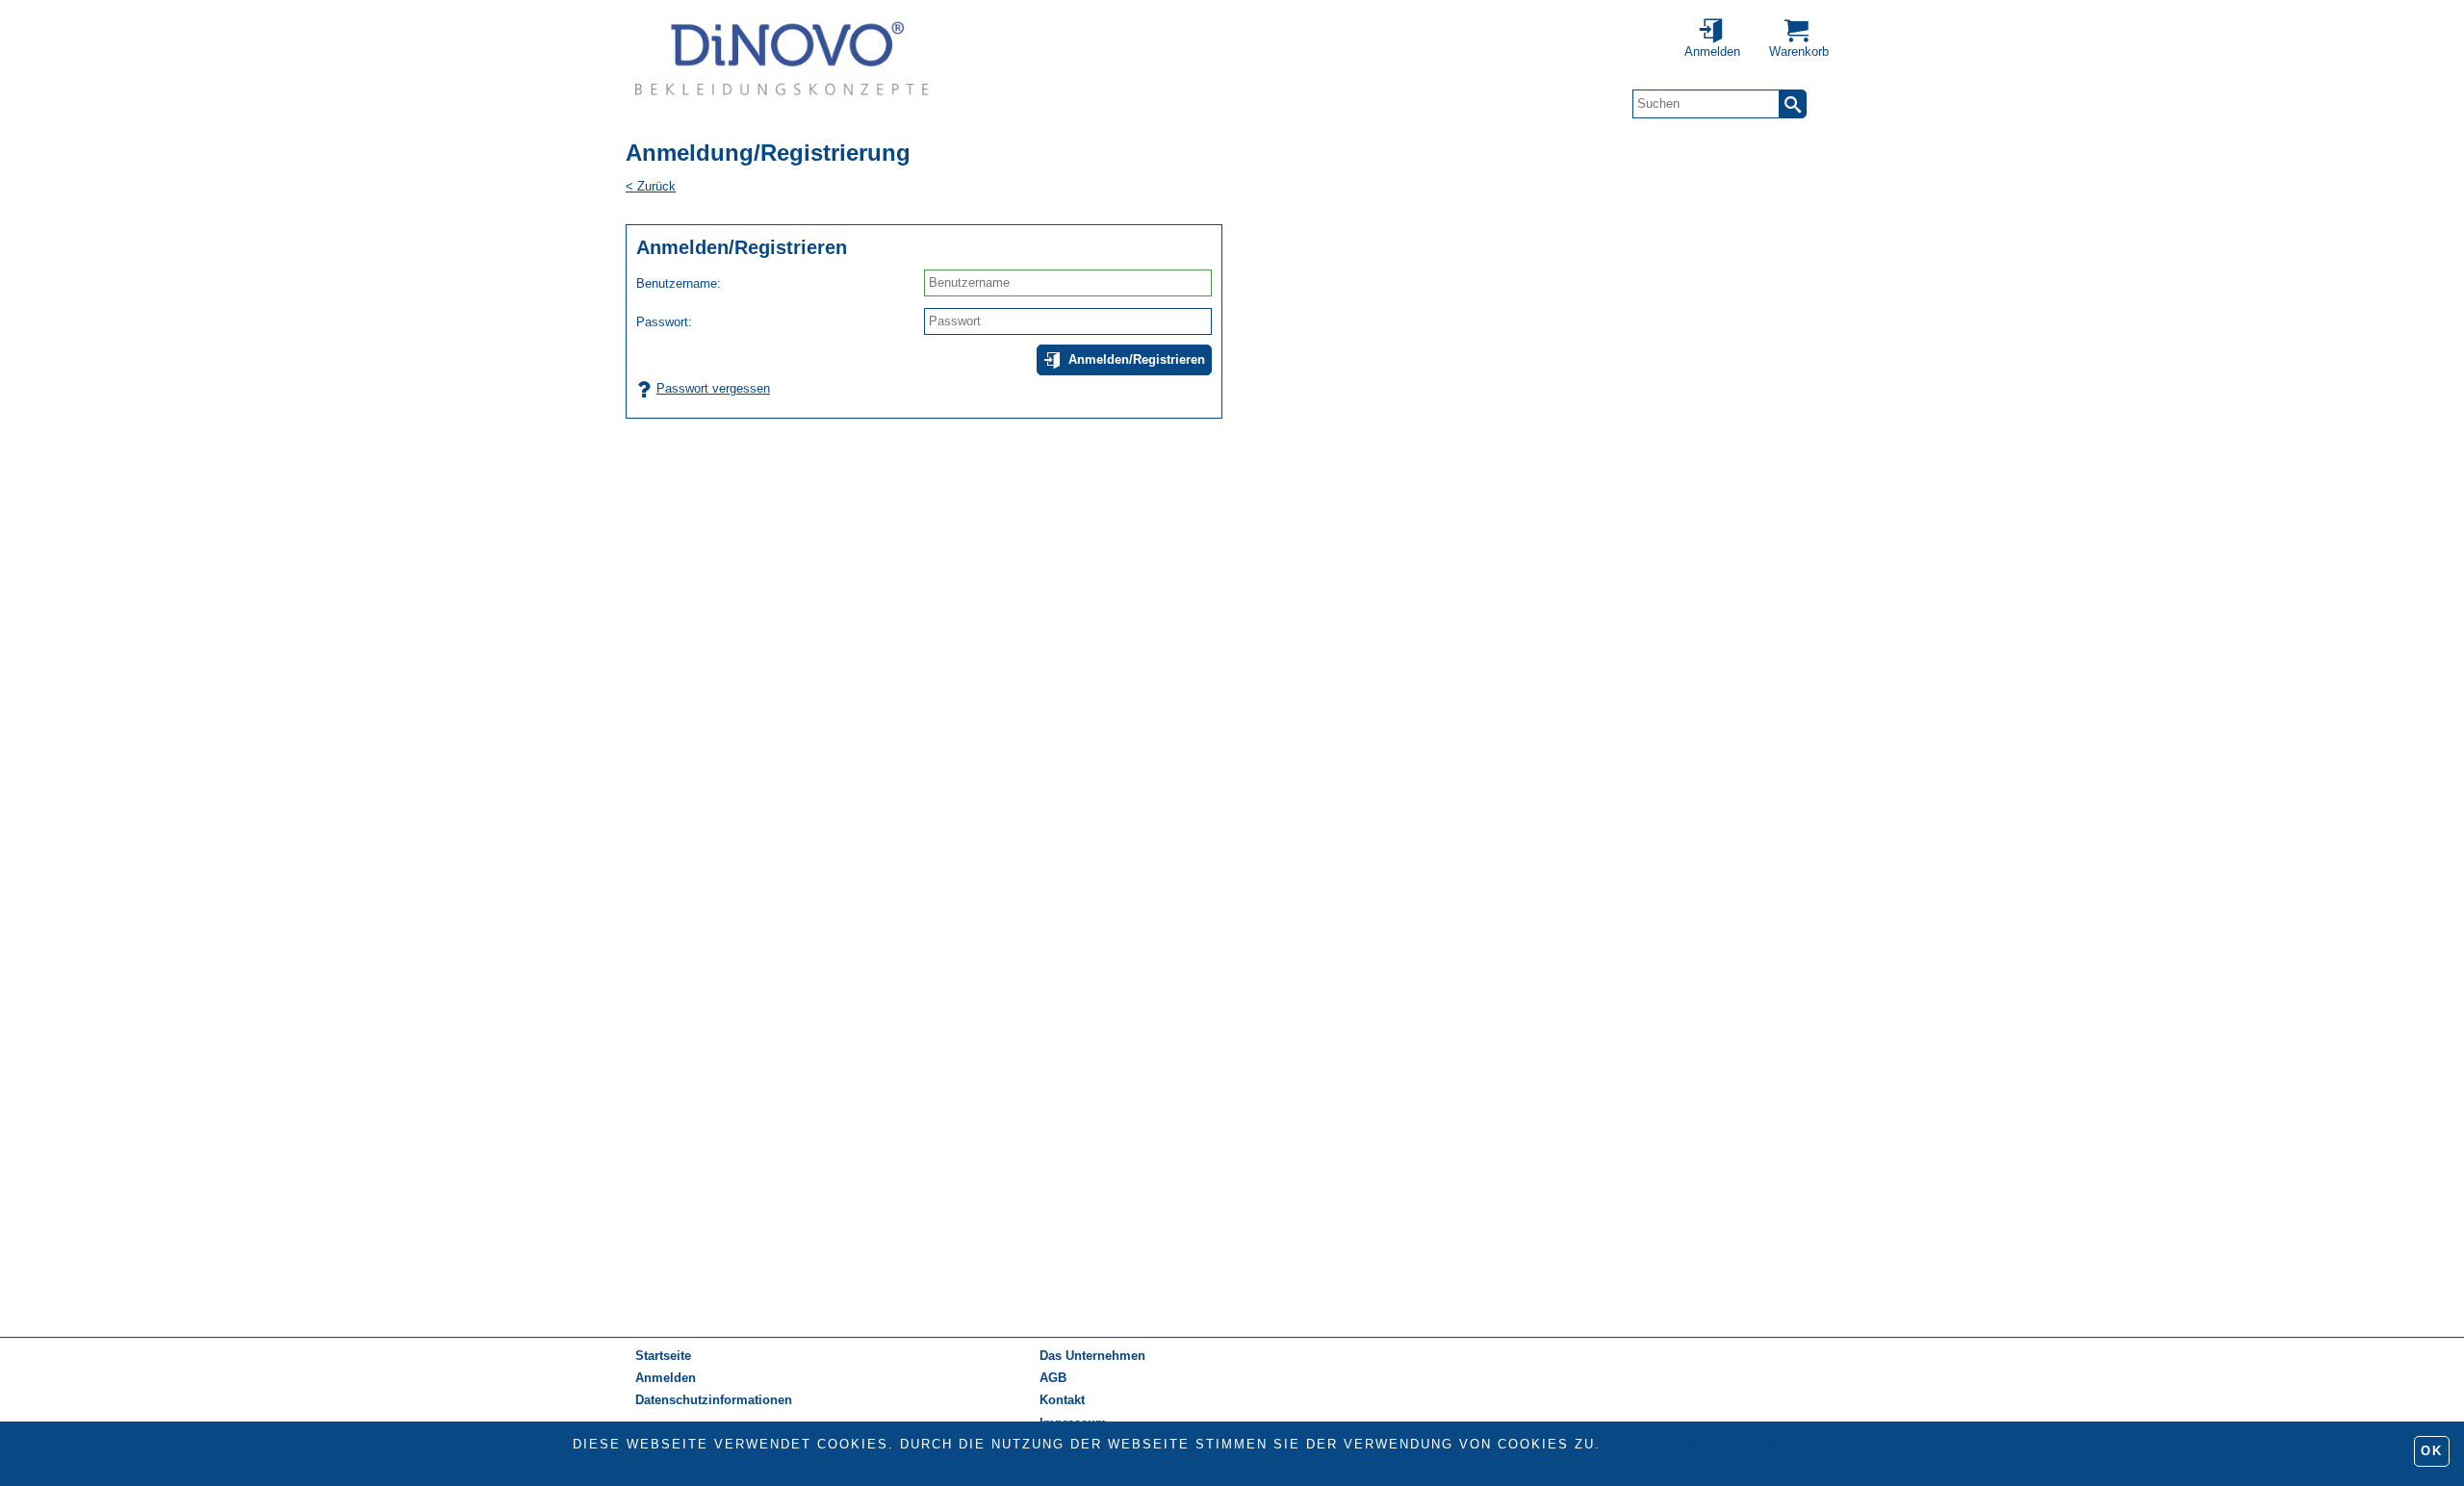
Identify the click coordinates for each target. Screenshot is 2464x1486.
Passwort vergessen (713, 388)
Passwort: (664, 322)
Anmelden (666, 1378)
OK (2432, 1451)
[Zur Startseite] (782, 58)
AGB (1053, 1378)
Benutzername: (679, 283)
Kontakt (1062, 1400)
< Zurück (651, 186)
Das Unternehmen (1092, 1356)
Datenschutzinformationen (1726, 1444)
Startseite (663, 1356)
